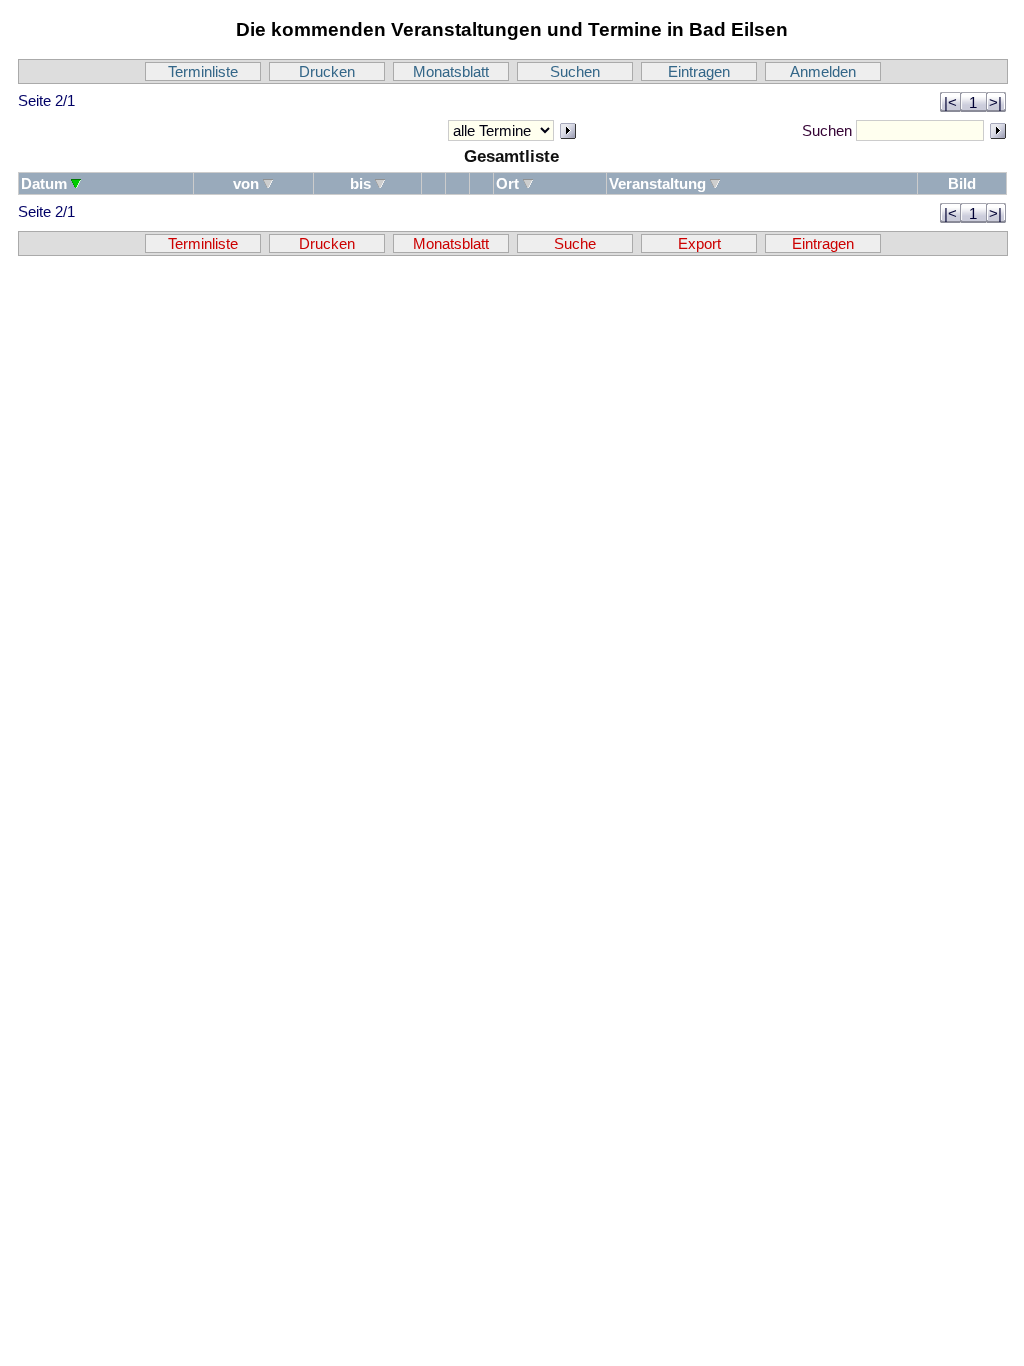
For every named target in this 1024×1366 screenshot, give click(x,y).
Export (699, 243)
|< (950, 102)
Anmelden (823, 71)
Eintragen (699, 71)
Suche (575, 243)
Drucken (327, 71)
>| (995, 102)
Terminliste (203, 71)
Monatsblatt (451, 71)
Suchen (575, 71)
